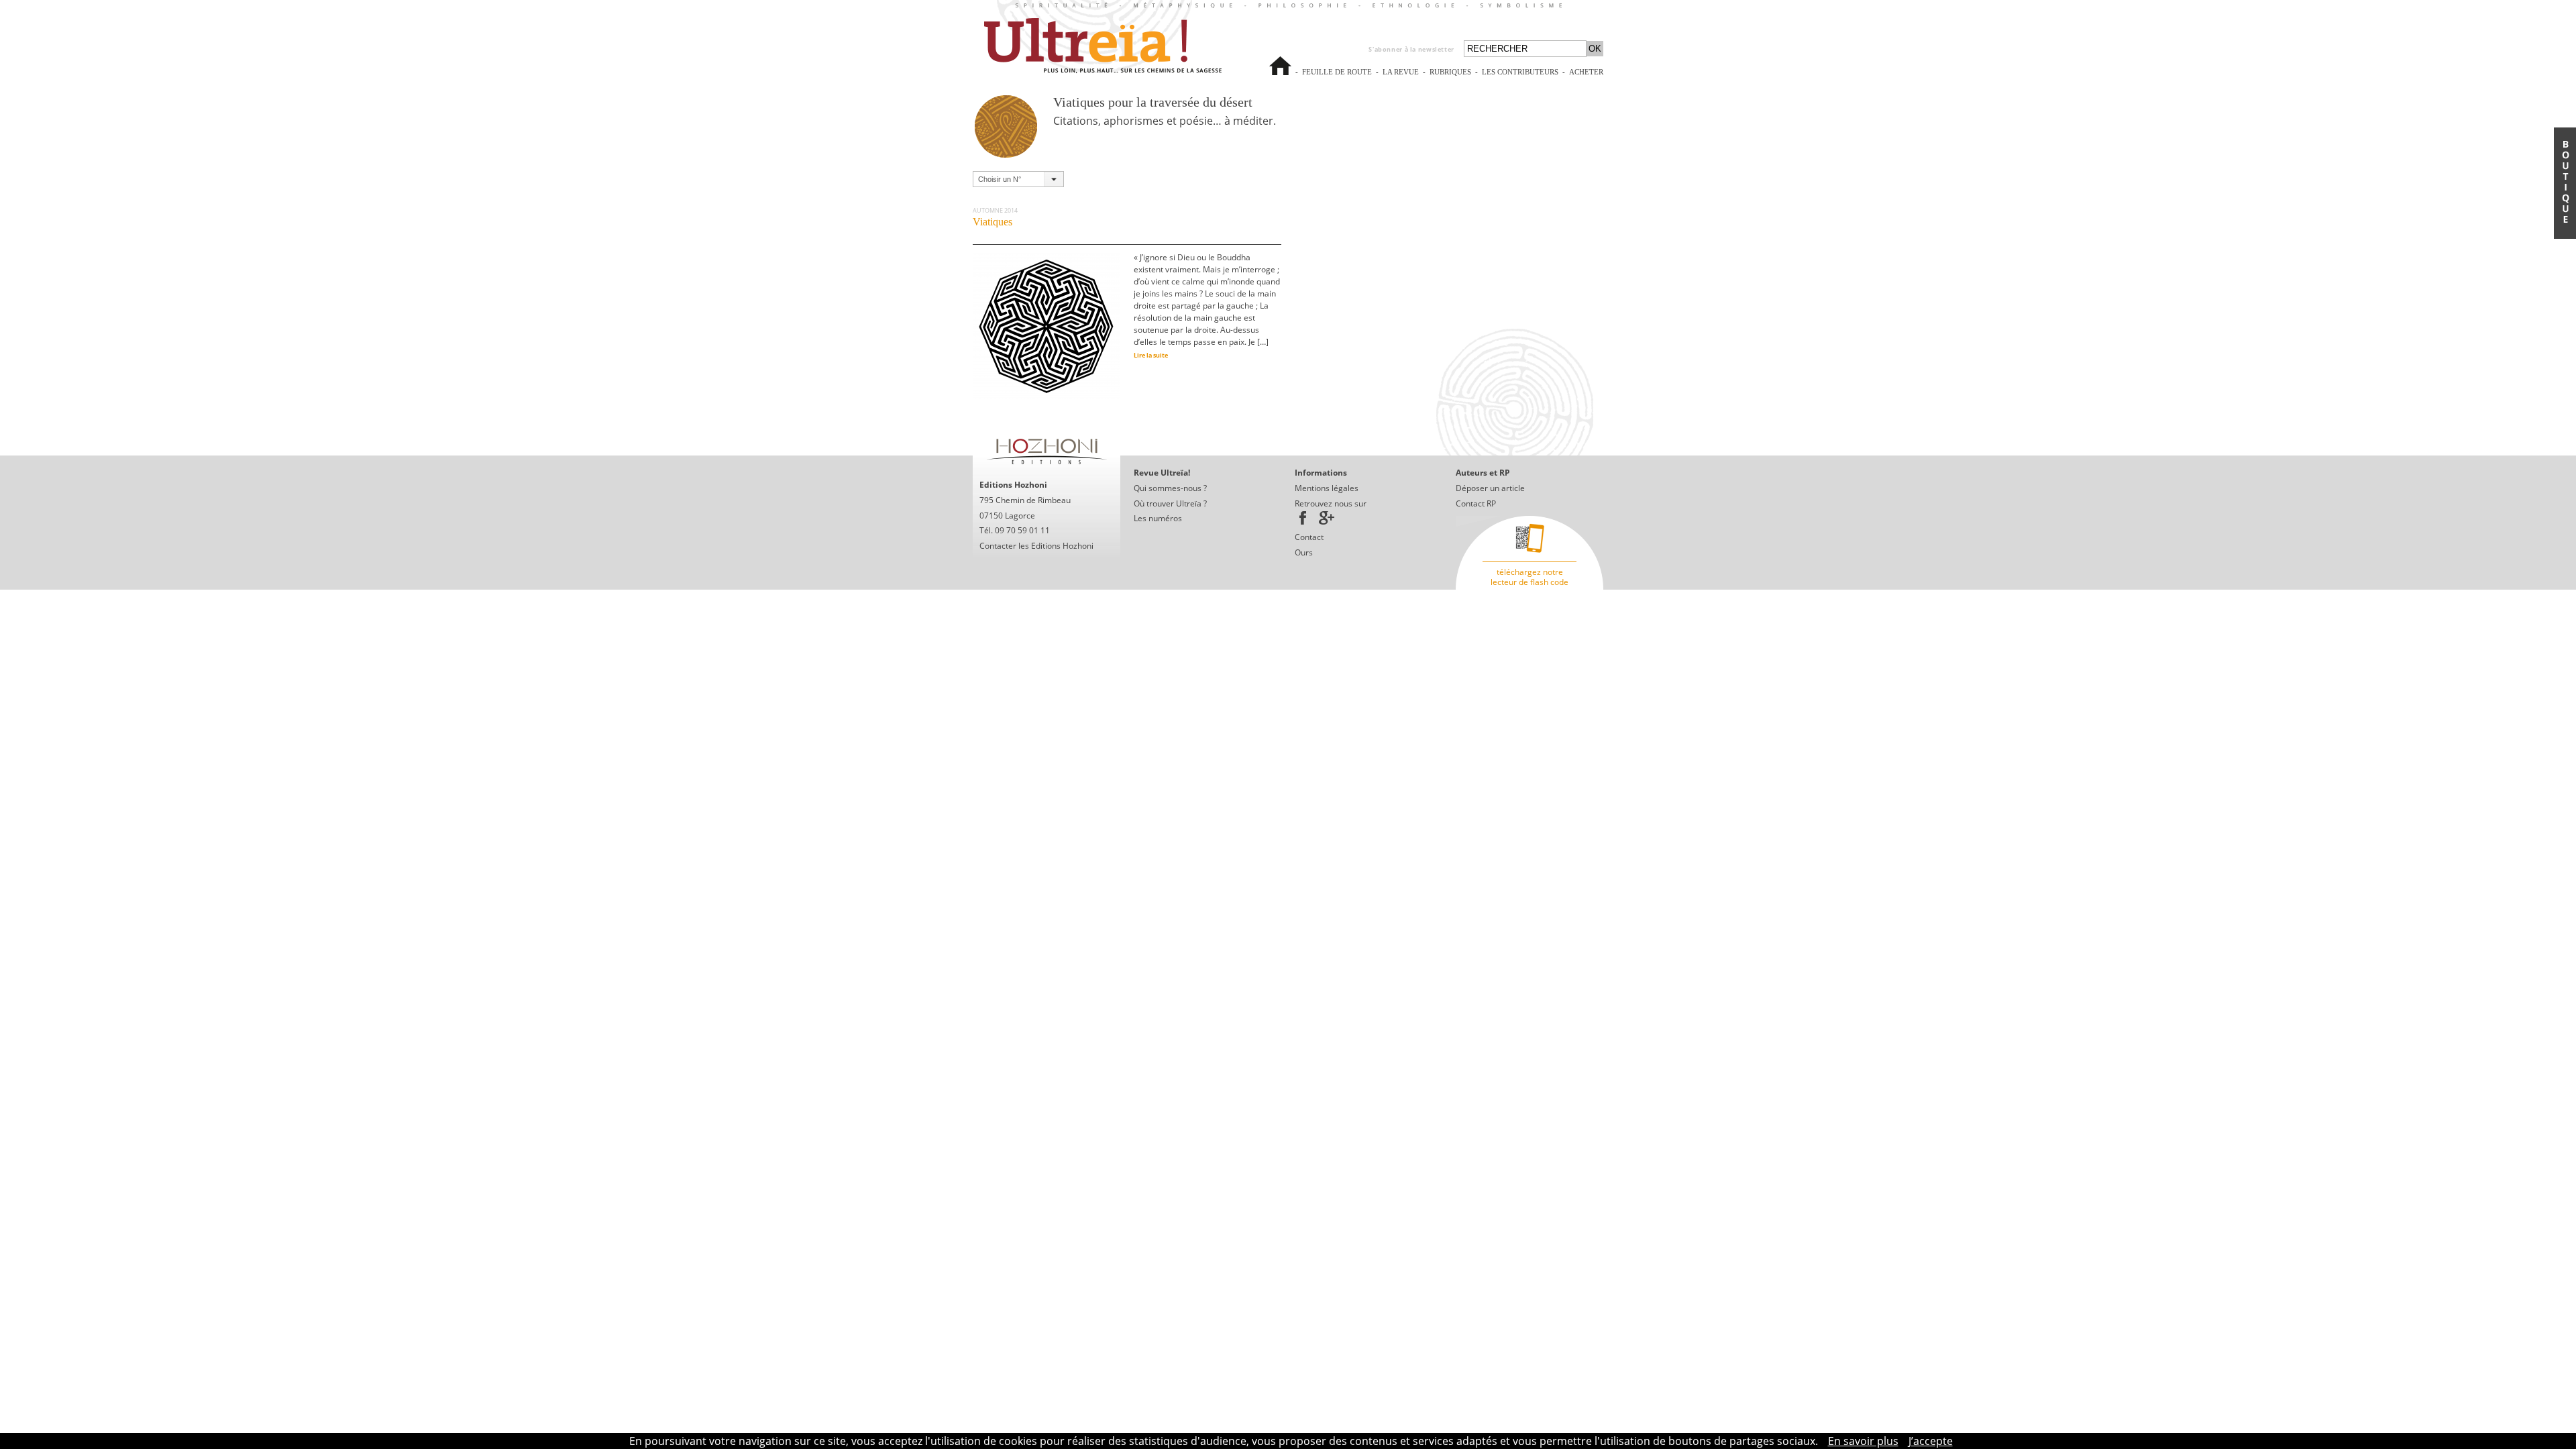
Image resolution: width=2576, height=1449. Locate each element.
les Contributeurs (1520, 78)
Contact (1309, 537)
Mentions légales (1327, 488)
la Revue (1401, 78)
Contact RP (1476, 503)
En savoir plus (1863, 1441)
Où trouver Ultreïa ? (1170, 503)
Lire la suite (1151, 355)
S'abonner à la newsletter (1411, 49)
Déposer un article (1490, 488)
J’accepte (1931, 1441)
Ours (1304, 552)
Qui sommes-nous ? (1170, 488)
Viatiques (992, 222)
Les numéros (1158, 518)
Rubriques (1450, 72)
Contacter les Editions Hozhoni (1036, 546)
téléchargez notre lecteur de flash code (1529, 577)
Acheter (1586, 78)
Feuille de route (1337, 78)
